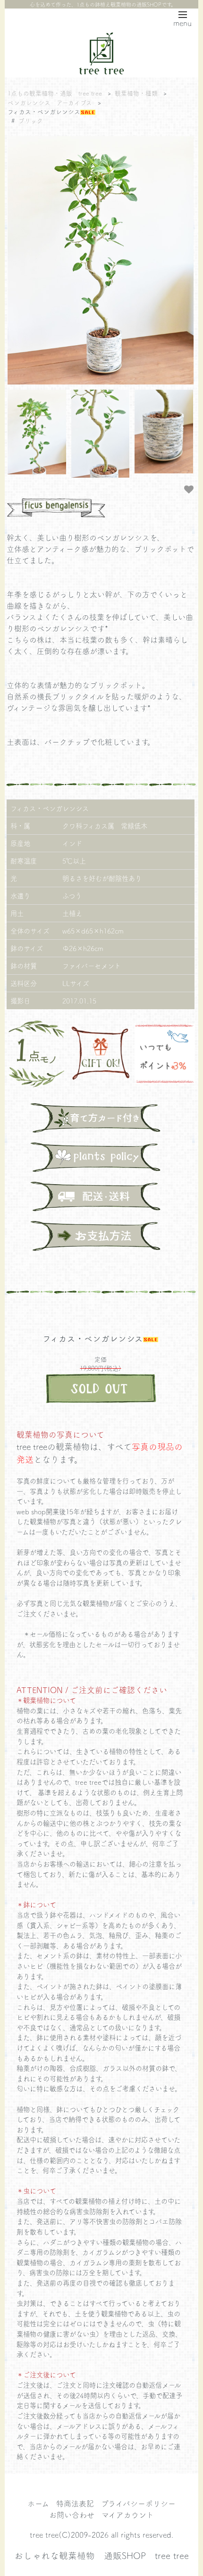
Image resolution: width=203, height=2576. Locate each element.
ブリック (31, 120)
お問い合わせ (72, 2515)
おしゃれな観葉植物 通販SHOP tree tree (101, 2555)
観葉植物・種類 (136, 93)
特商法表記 (75, 2503)
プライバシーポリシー (138, 2503)
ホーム (38, 2503)
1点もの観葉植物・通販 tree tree (55, 93)
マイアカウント (128, 2515)
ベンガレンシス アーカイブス (50, 102)
